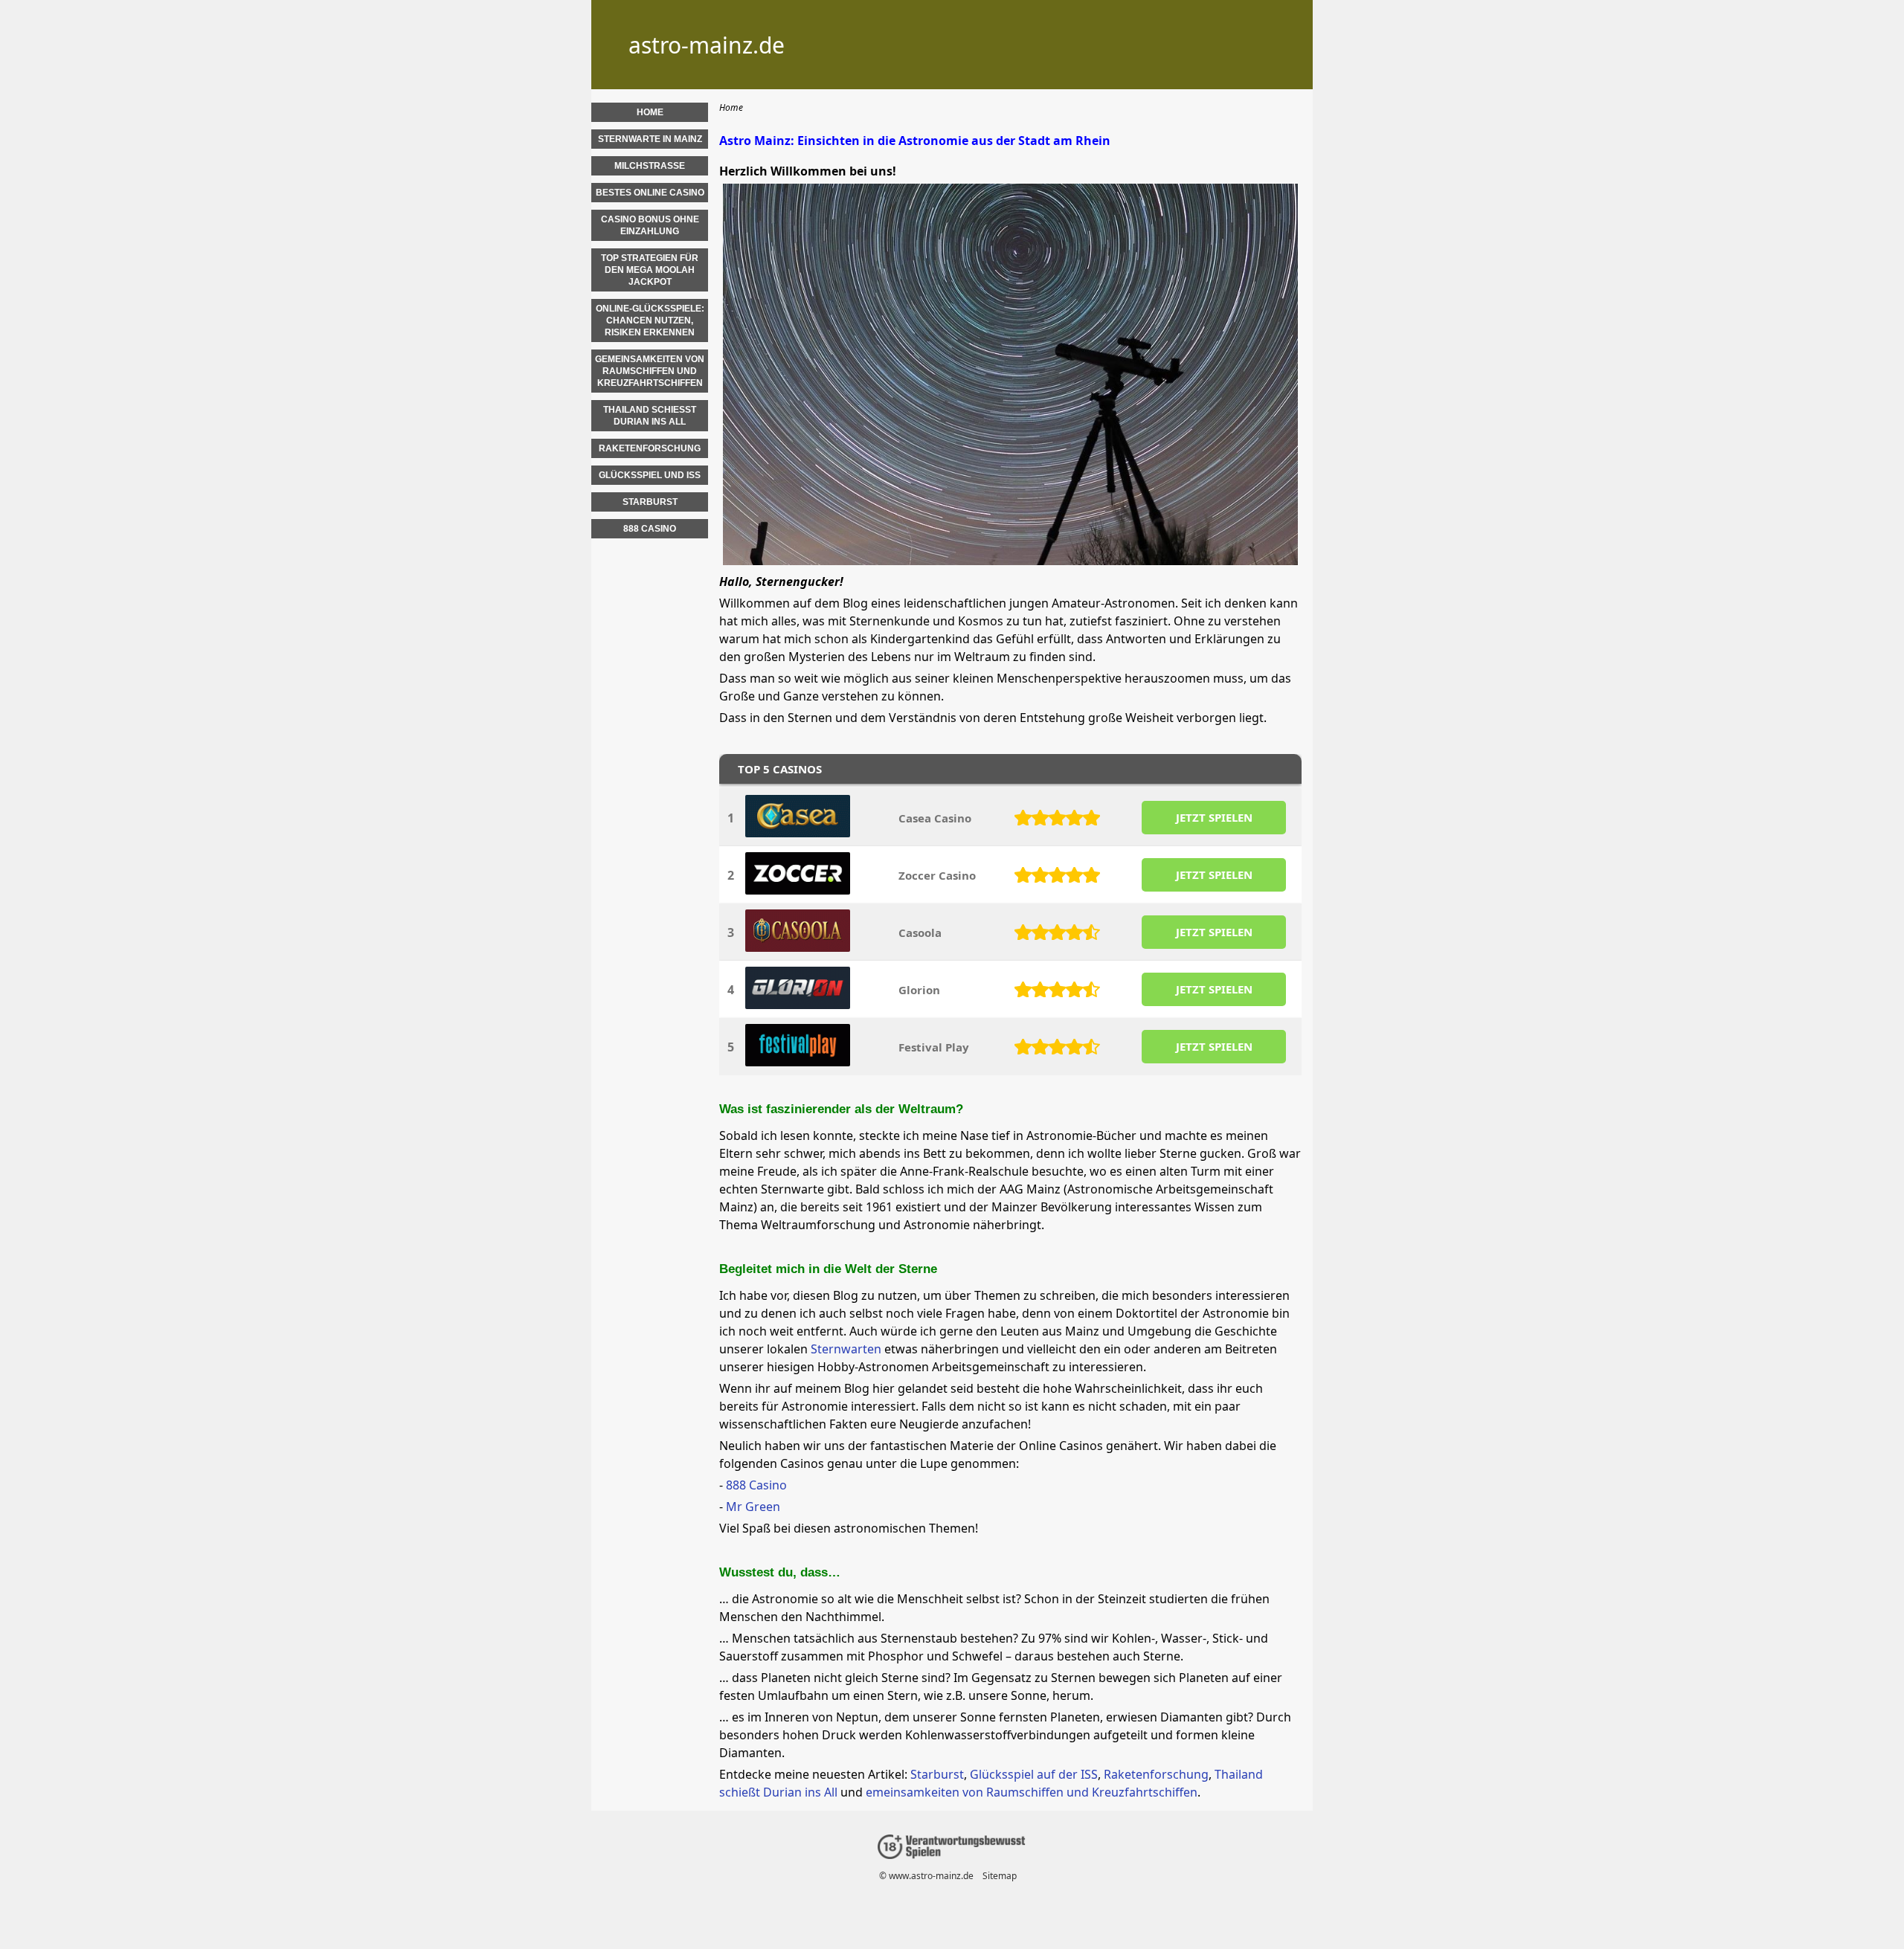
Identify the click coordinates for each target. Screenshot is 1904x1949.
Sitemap (1000, 1876)
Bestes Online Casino (650, 193)
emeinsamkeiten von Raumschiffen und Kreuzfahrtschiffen (1032, 1792)
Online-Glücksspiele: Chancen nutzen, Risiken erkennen (650, 320)
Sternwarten (846, 1349)
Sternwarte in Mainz (650, 139)
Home (650, 112)
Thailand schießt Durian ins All (650, 416)
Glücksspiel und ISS (650, 475)
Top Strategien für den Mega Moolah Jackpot (650, 270)
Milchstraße (650, 166)
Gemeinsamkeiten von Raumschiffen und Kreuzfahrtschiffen (650, 371)
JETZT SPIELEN (1214, 817)
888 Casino (756, 1485)
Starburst (937, 1774)
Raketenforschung (1156, 1774)
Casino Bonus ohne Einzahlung (650, 225)
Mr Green (753, 1507)
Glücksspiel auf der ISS (1034, 1774)
